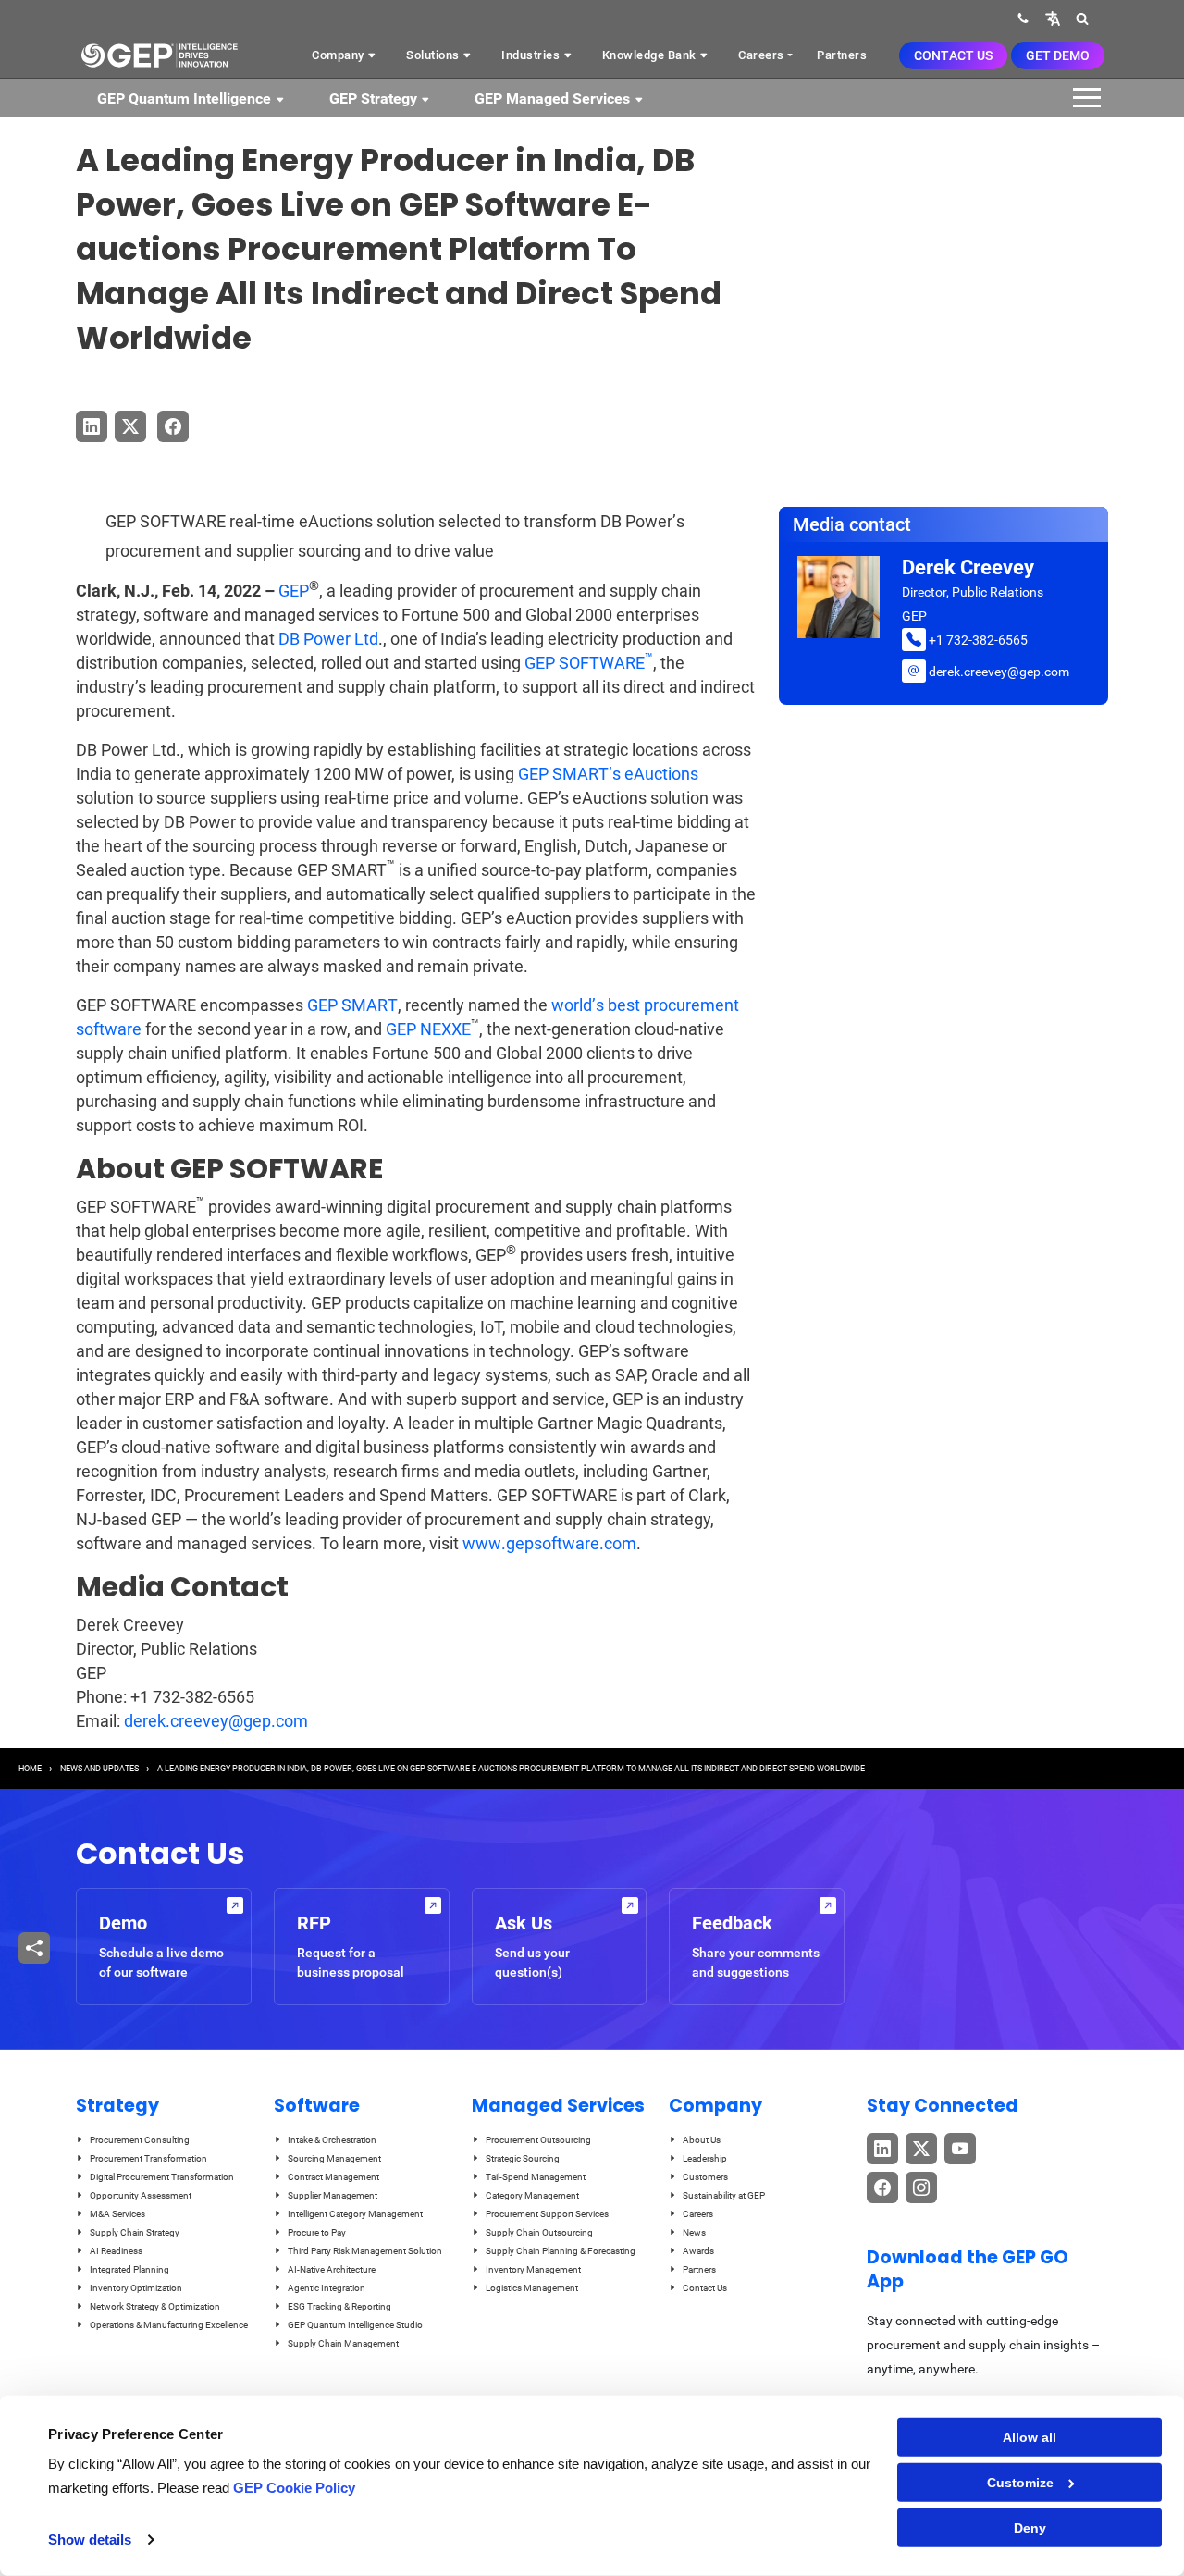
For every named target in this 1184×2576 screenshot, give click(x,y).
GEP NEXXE (428, 1029)
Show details (90, 2539)
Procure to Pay (317, 2232)
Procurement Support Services (547, 2214)
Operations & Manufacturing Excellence (169, 2325)
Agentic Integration (327, 2288)
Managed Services (558, 2106)
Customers (705, 2177)
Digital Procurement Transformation (162, 2177)
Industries (532, 55)
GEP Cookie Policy (294, 2488)
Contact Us (953, 55)
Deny (1030, 2528)
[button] (1053, 18)
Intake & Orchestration (332, 2140)
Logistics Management (532, 2288)
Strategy (117, 2106)
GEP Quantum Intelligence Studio (355, 2325)
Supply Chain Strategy (135, 2232)
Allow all (1030, 2437)
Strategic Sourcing (523, 2158)
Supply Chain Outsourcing (539, 2232)
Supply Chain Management (343, 2343)
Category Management (532, 2195)
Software (317, 2106)
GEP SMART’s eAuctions (608, 774)
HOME (30, 1769)
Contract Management (333, 2177)
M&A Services (117, 2214)
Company (339, 55)
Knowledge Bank (651, 55)
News (694, 2232)
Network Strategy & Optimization (155, 2306)
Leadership (705, 2158)
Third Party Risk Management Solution (365, 2251)
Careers (761, 55)
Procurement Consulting (140, 2140)
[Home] (159, 55)
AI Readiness (116, 2251)
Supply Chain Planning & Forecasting (561, 2251)
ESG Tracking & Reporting (339, 2306)
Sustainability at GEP (724, 2195)
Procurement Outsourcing (538, 2140)
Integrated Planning (129, 2269)
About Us (702, 2140)
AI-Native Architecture (332, 2269)
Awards (698, 2251)
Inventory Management (533, 2269)
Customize (1020, 2483)
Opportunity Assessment (141, 2195)
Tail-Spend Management (536, 2177)
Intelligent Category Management (355, 2214)
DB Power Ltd (328, 639)
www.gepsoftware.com (549, 1543)
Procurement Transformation (148, 2158)
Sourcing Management (334, 2158)
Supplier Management (333, 2195)
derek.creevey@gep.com (216, 1721)
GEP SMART (352, 1005)
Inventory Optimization (136, 2288)
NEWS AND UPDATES (99, 1769)
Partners (842, 55)
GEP (294, 591)
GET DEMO (1058, 55)
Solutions (434, 55)
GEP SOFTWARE (589, 663)
